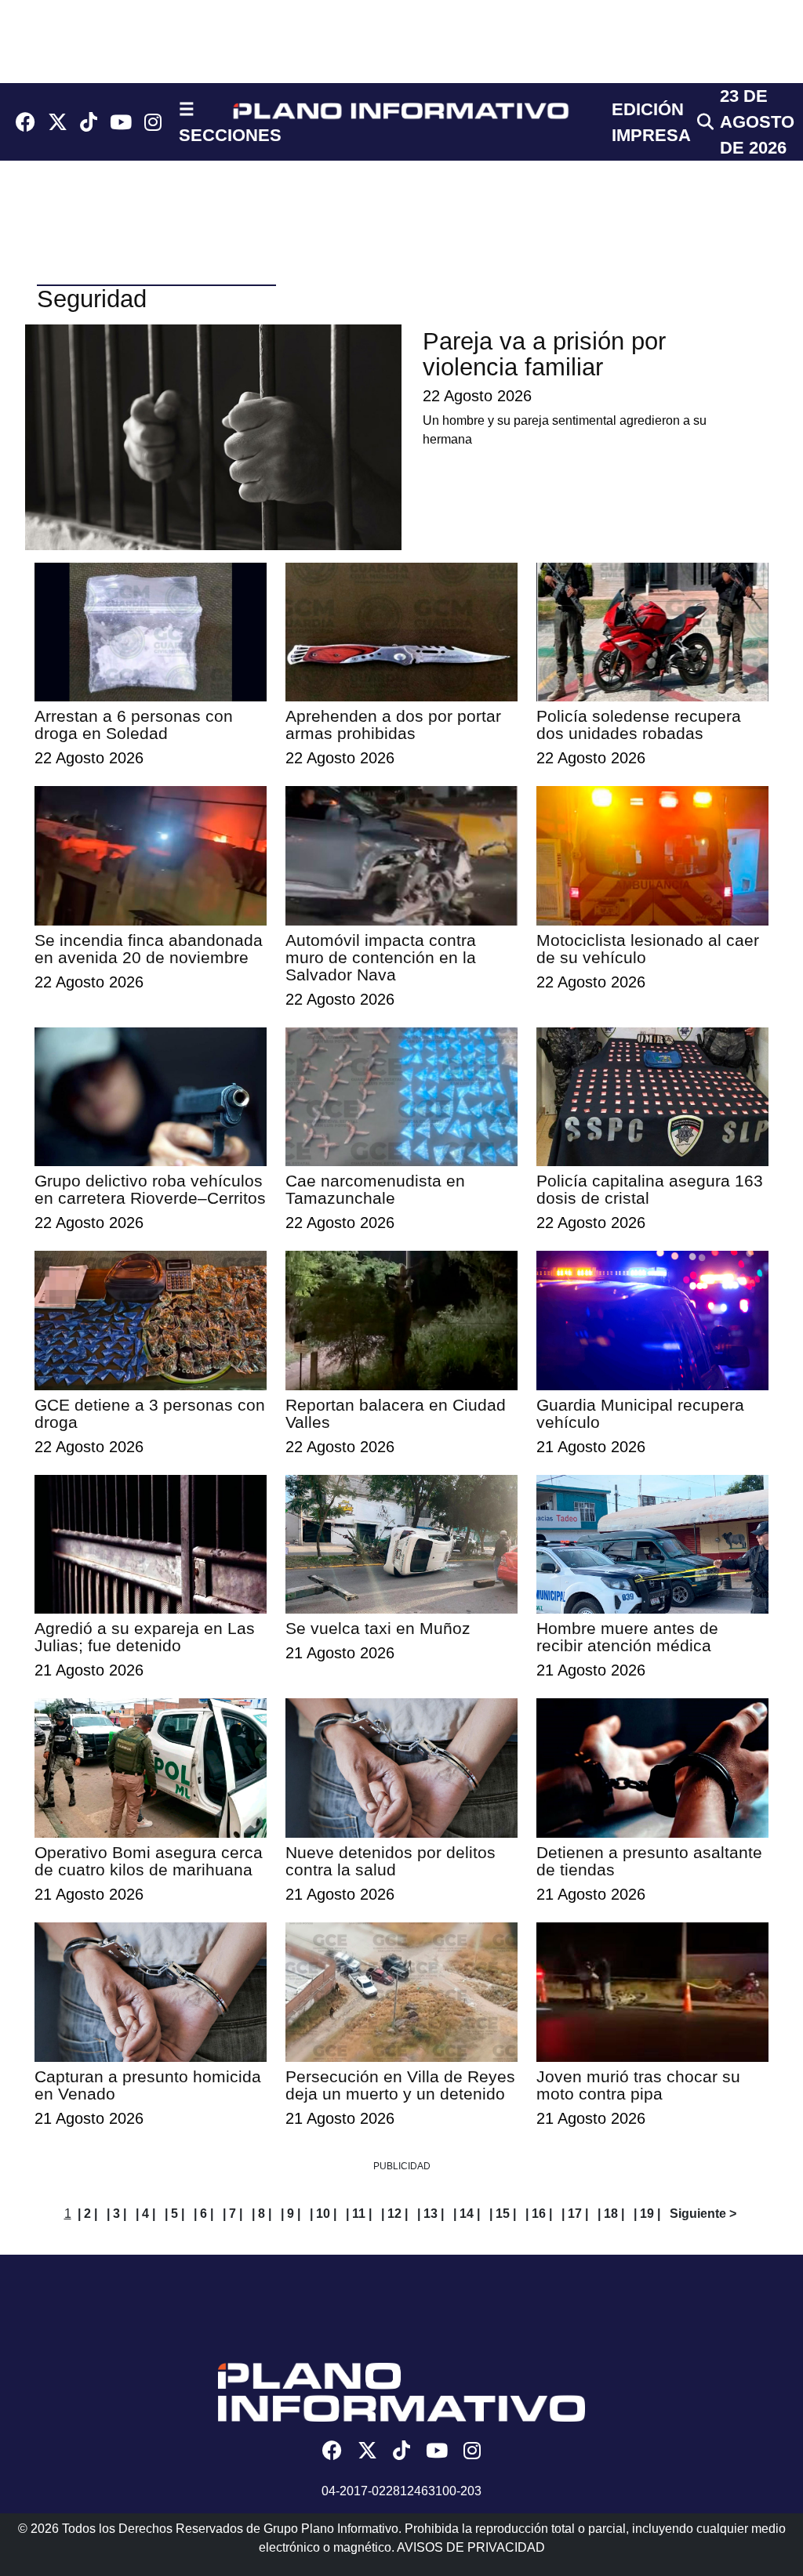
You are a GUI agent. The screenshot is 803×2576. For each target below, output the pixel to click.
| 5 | (174, 2214)
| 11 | (359, 2214)
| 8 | (262, 2214)
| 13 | (431, 2214)
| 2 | (87, 2214)
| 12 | (394, 2214)
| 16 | (539, 2214)
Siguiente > (703, 2214)
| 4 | (145, 2214)
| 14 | (467, 2214)
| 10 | (323, 2214)
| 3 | (116, 2214)
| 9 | (291, 2214)
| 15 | (503, 2214)
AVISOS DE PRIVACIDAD (471, 2547)
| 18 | (611, 2214)
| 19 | (647, 2214)
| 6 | (203, 2214)
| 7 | (233, 2214)
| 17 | (575, 2214)
